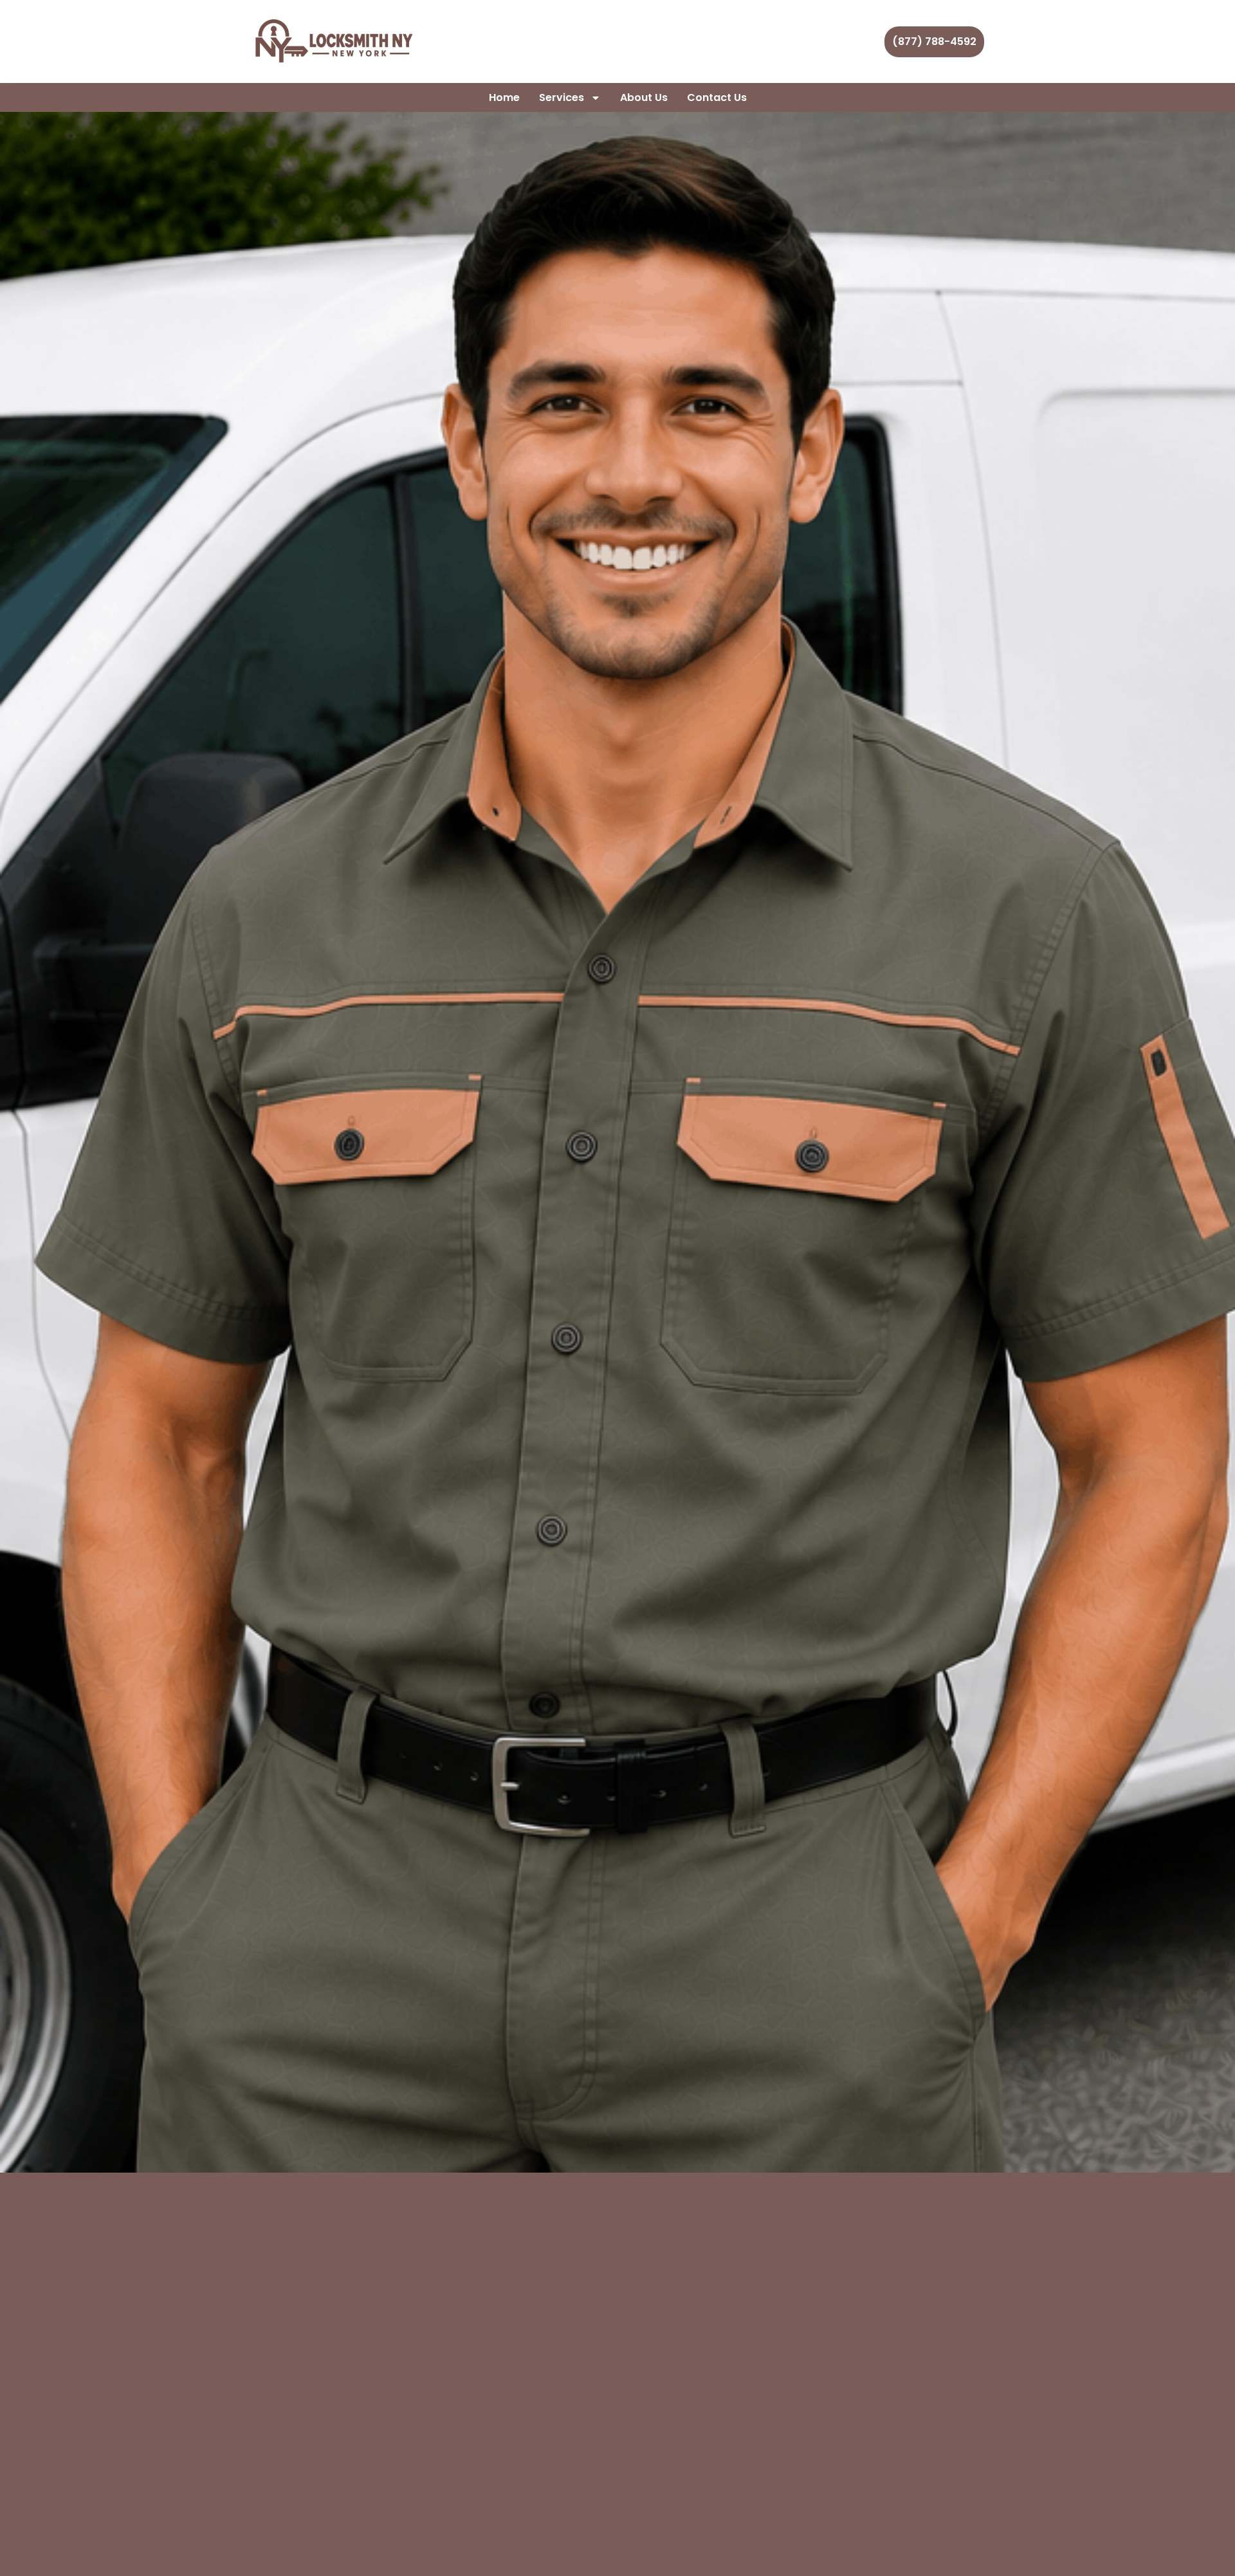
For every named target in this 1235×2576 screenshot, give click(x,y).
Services (562, 97)
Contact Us (717, 97)
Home (504, 97)
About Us (644, 97)
